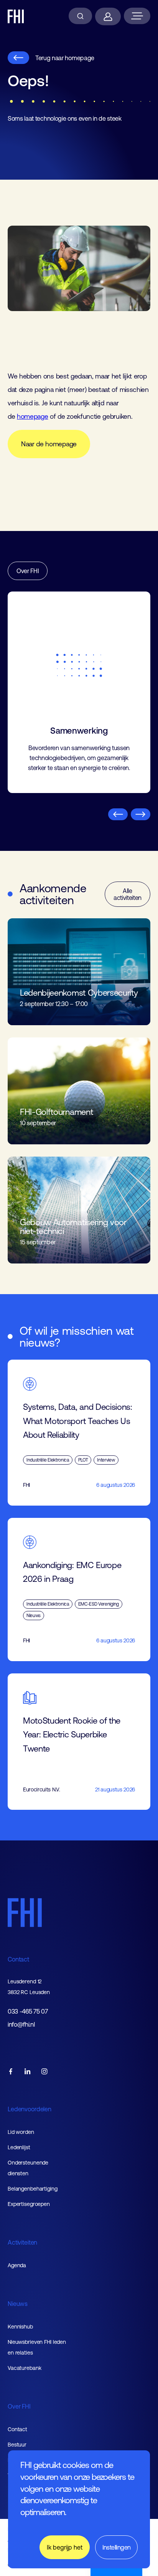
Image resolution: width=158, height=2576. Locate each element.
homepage (32, 416)
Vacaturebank (25, 2368)
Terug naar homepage (65, 58)
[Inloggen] (108, 16)
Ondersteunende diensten (28, 2168)
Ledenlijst (19, 2147)
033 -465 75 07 (28, 2011)
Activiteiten (22, 2242)
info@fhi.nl (21, 2025)
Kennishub (20, 2327)
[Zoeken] (80, 16)
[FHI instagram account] (44, 2072)
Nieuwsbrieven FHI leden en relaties (37, 2347)
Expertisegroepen (29, 2204)
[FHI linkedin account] (28, 2072)
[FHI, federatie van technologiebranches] (16, 16)
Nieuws (18, 2304)
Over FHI (28, 571)
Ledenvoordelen (30, 2109)
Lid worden (21, 2132)
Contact (18, 1959)
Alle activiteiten (128, 894)
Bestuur (17, 2445)
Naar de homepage (49, 444)
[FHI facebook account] (11, 2072)
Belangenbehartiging (33, 2189)
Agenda (17, 2265)
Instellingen (117, 2547)
